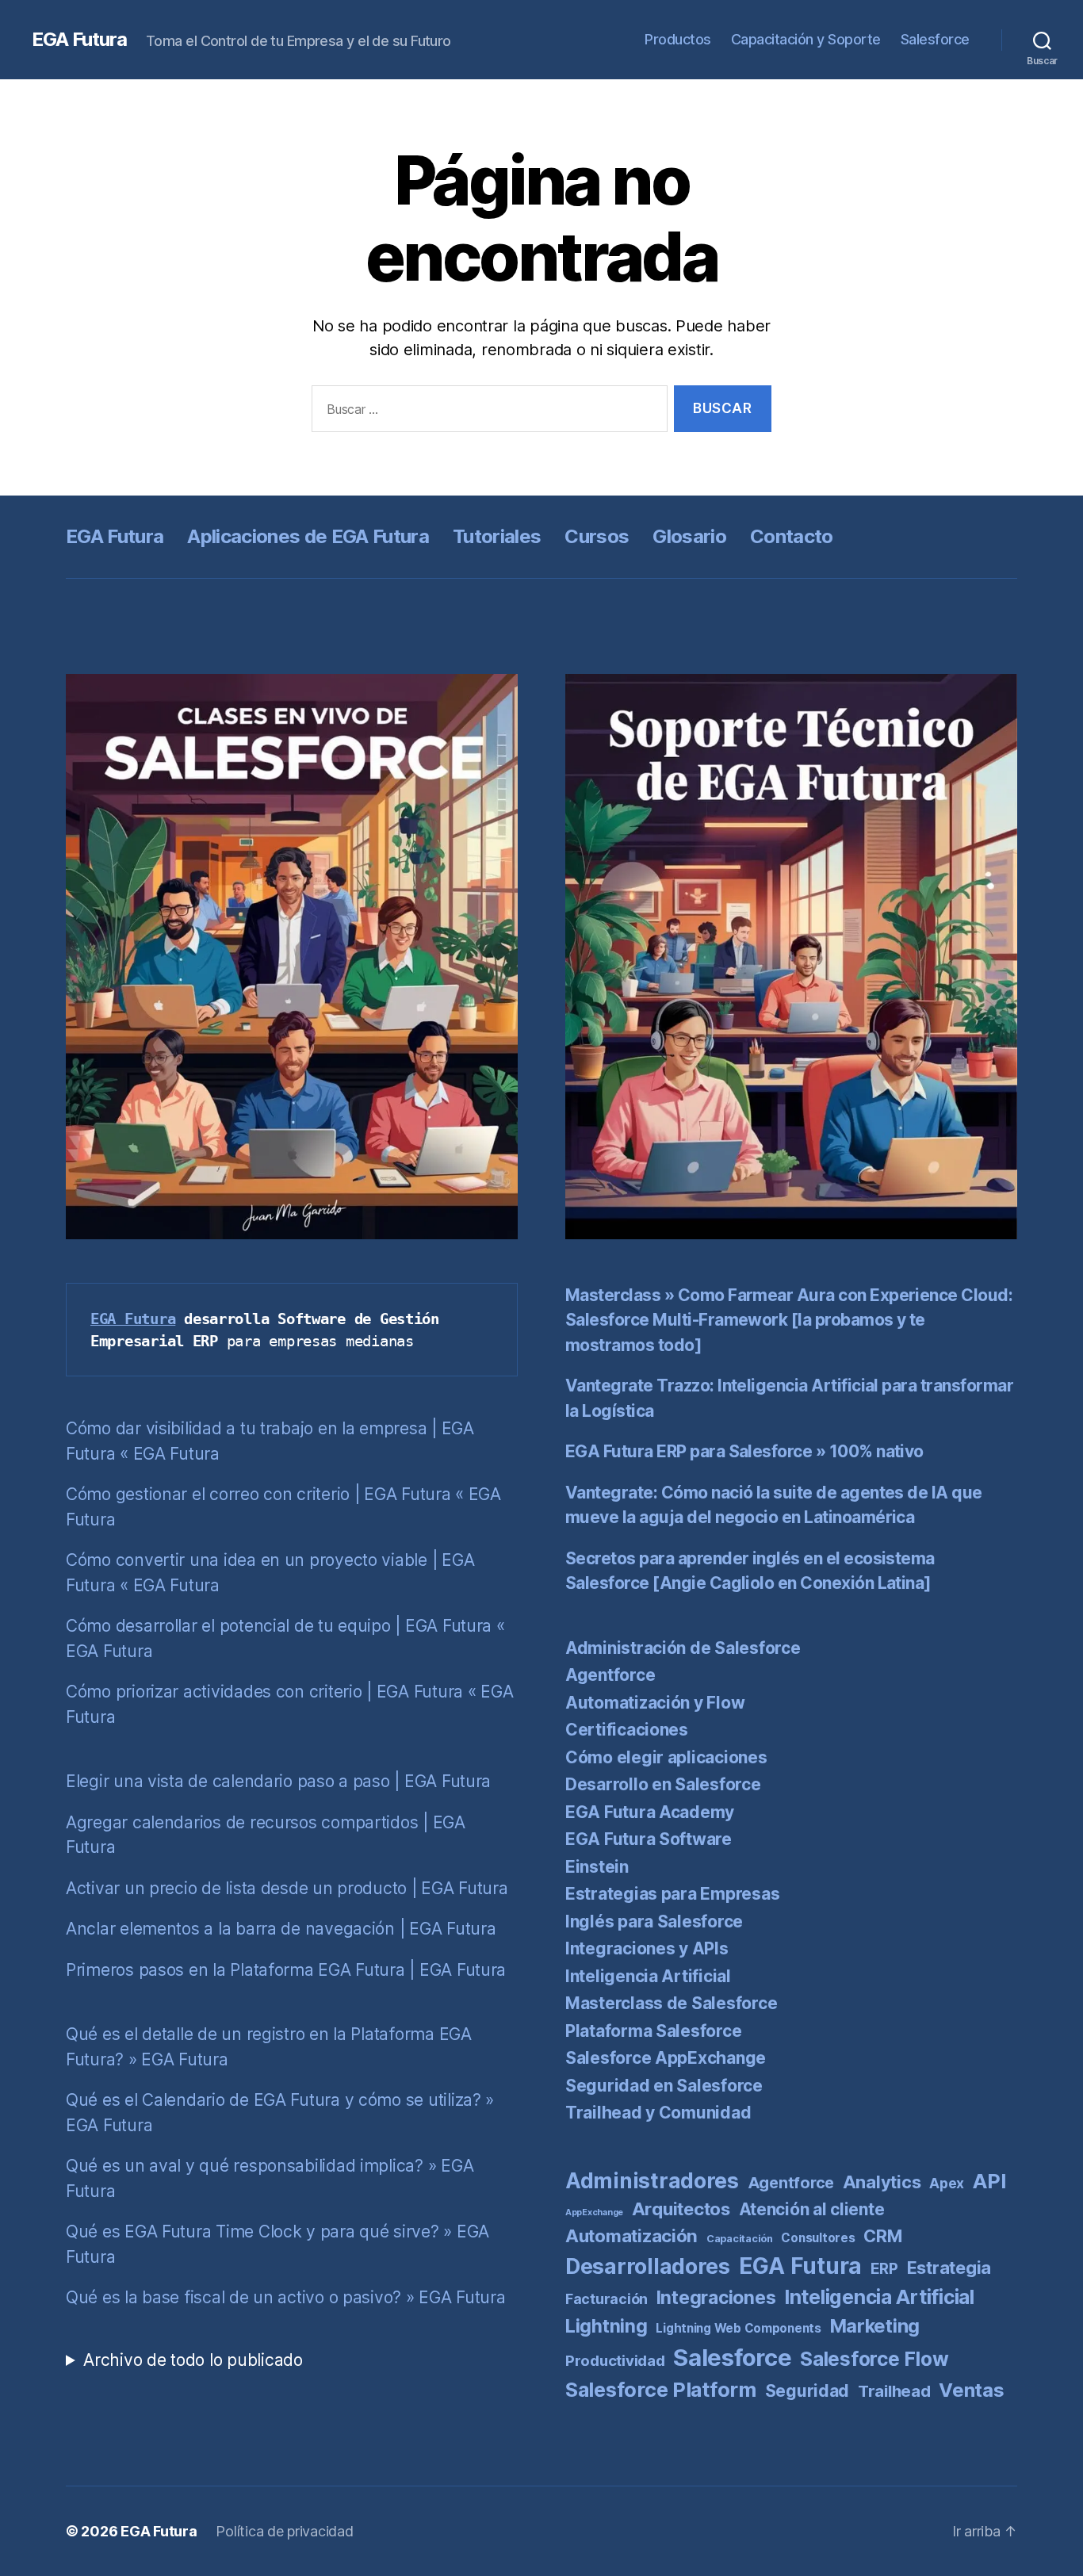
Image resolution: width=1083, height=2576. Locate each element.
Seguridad (807, 2391)
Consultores (818, 2238)
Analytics (882, 2182)
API (989, 2181)
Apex (947, 2183)
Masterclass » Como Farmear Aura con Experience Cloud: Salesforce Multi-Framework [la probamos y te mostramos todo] (789, 1320)
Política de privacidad (284, 2531)
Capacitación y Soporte (806, 39)
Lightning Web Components (739, 2328)
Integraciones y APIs (647, 1948)
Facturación (607, 2299)
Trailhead (894, 2391)
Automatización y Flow (655, 1703)
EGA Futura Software (649, 1839)
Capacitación (740, 2239)
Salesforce (935, 39)
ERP (884, 2269)
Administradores (652, 2180)
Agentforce (610, 1675)
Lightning (607, 2326)
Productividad (615, 2361)
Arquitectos (681, 2209)
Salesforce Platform (661, 2390)
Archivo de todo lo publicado (193, 2360)
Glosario (689, 536)
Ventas (971, 2390)
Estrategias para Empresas (672, 1894)
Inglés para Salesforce (654, 1921)
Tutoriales (497, 536)
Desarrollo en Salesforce (663, 1784)
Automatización (631, 2235)
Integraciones (716, 2298)
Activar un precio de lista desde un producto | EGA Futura (287, 1888)
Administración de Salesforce (683, 1648)
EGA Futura (79, 40)
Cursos (597, 536)
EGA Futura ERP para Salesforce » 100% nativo (744, 1451)
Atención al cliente (812, 2209)
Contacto (792, 536)
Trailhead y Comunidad (658, 2113)
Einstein (597, 1867)
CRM (882, 2236)
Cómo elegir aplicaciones (666, 1757)
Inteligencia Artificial (648, 1976)
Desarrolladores (648, 2266)
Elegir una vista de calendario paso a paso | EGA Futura (278, 1781)
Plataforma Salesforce (653, 2031)
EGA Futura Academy (650, 1812)
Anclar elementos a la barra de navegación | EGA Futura (281, 1929)
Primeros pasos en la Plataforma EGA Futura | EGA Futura (286, 1970)
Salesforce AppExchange (666, 2058)
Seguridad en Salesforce (664, 2086)
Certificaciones (627, 1730)
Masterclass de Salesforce (671, 2003)
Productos (678, 39)
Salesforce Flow (874, 2359)
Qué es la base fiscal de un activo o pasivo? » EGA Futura (286, 2297)
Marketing (875, 2326)
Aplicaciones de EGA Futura (308, 536)
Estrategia (949, 2268)
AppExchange (594, 2212)
